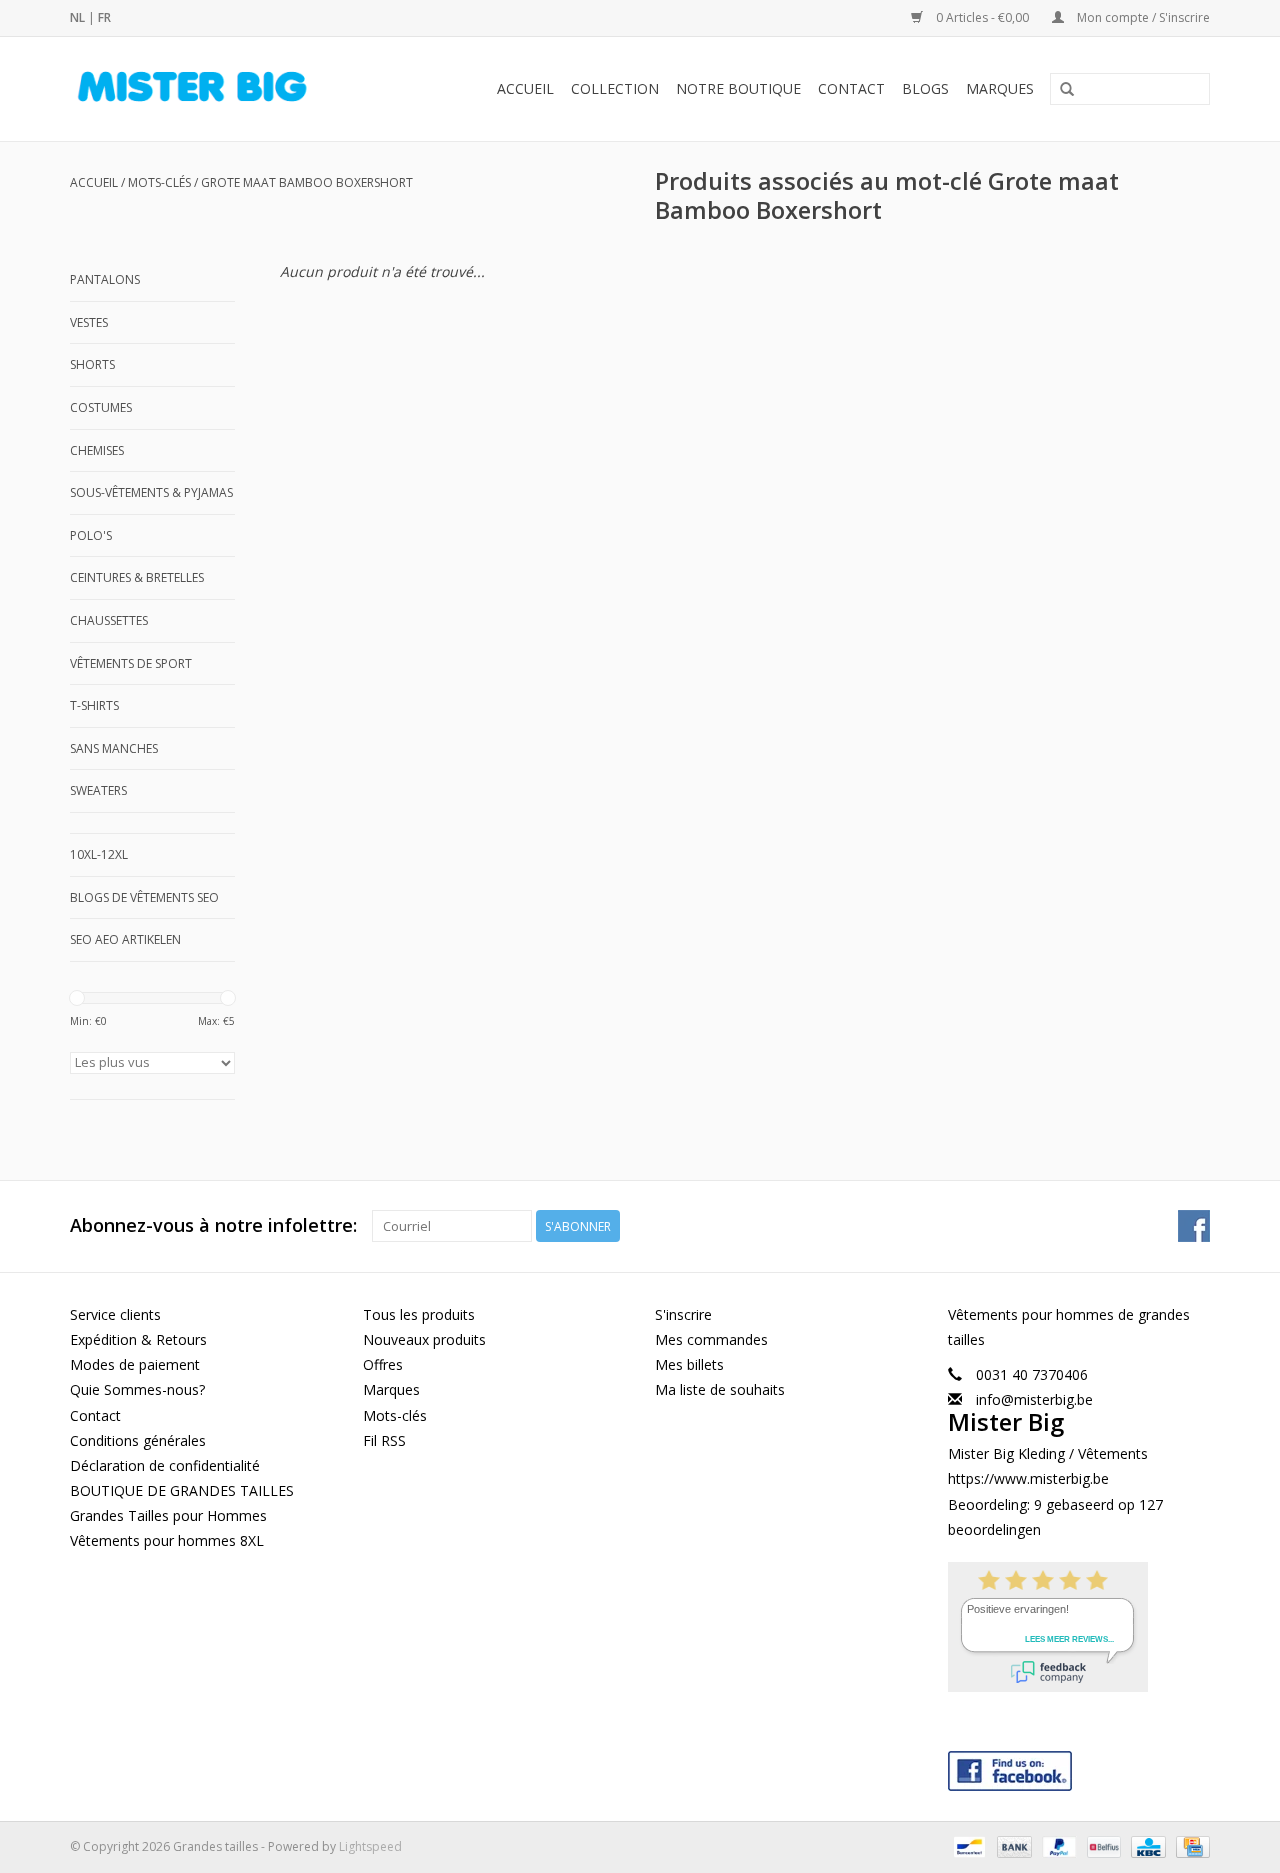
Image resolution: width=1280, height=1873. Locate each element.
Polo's (91, 535)
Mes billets (689, 1364)
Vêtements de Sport (131, 663)
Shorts (92, 364)
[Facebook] (1079, 1766)
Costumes (101, 407)
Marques (1000, 88)
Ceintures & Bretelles (137, 577)
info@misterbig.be (1034, 1399)
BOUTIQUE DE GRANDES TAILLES (182, 1490)
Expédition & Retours (138, 1339)
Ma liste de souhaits (720, 1389)
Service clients (115, 1314)
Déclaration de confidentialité (165, 1465)
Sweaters (98, 790)
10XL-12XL (99, 854)
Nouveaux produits (424, 1339)
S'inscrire (683, 1314)
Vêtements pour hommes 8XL (167, 1540)
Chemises (97, 450)
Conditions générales (138, 1440)
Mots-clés (159, 182)
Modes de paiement (135, 1364)
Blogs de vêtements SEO (144, 897)
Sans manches (114, 748)
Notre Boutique (738, 88)
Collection (615, 88)
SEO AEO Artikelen (125, 939)
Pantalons (105, 279)
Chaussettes (109, 620)
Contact (851, 88)
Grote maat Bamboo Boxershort (307, 182)
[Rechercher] (1067, 90)
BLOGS (925, 88)
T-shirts (94, 705)
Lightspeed (370, 1846)
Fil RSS (384, 1440)
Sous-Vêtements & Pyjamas (151, 492)
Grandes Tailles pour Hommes (168, 1515)
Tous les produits (419, 1314)
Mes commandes (711, 1339)
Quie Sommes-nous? (137, 1389)
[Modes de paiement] (967, 1845)
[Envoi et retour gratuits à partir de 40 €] (215, 89)
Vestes (89, 322)
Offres (383, 1364)
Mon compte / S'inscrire (1142, 17)
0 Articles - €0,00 (982, 17)
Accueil (525, 88)
